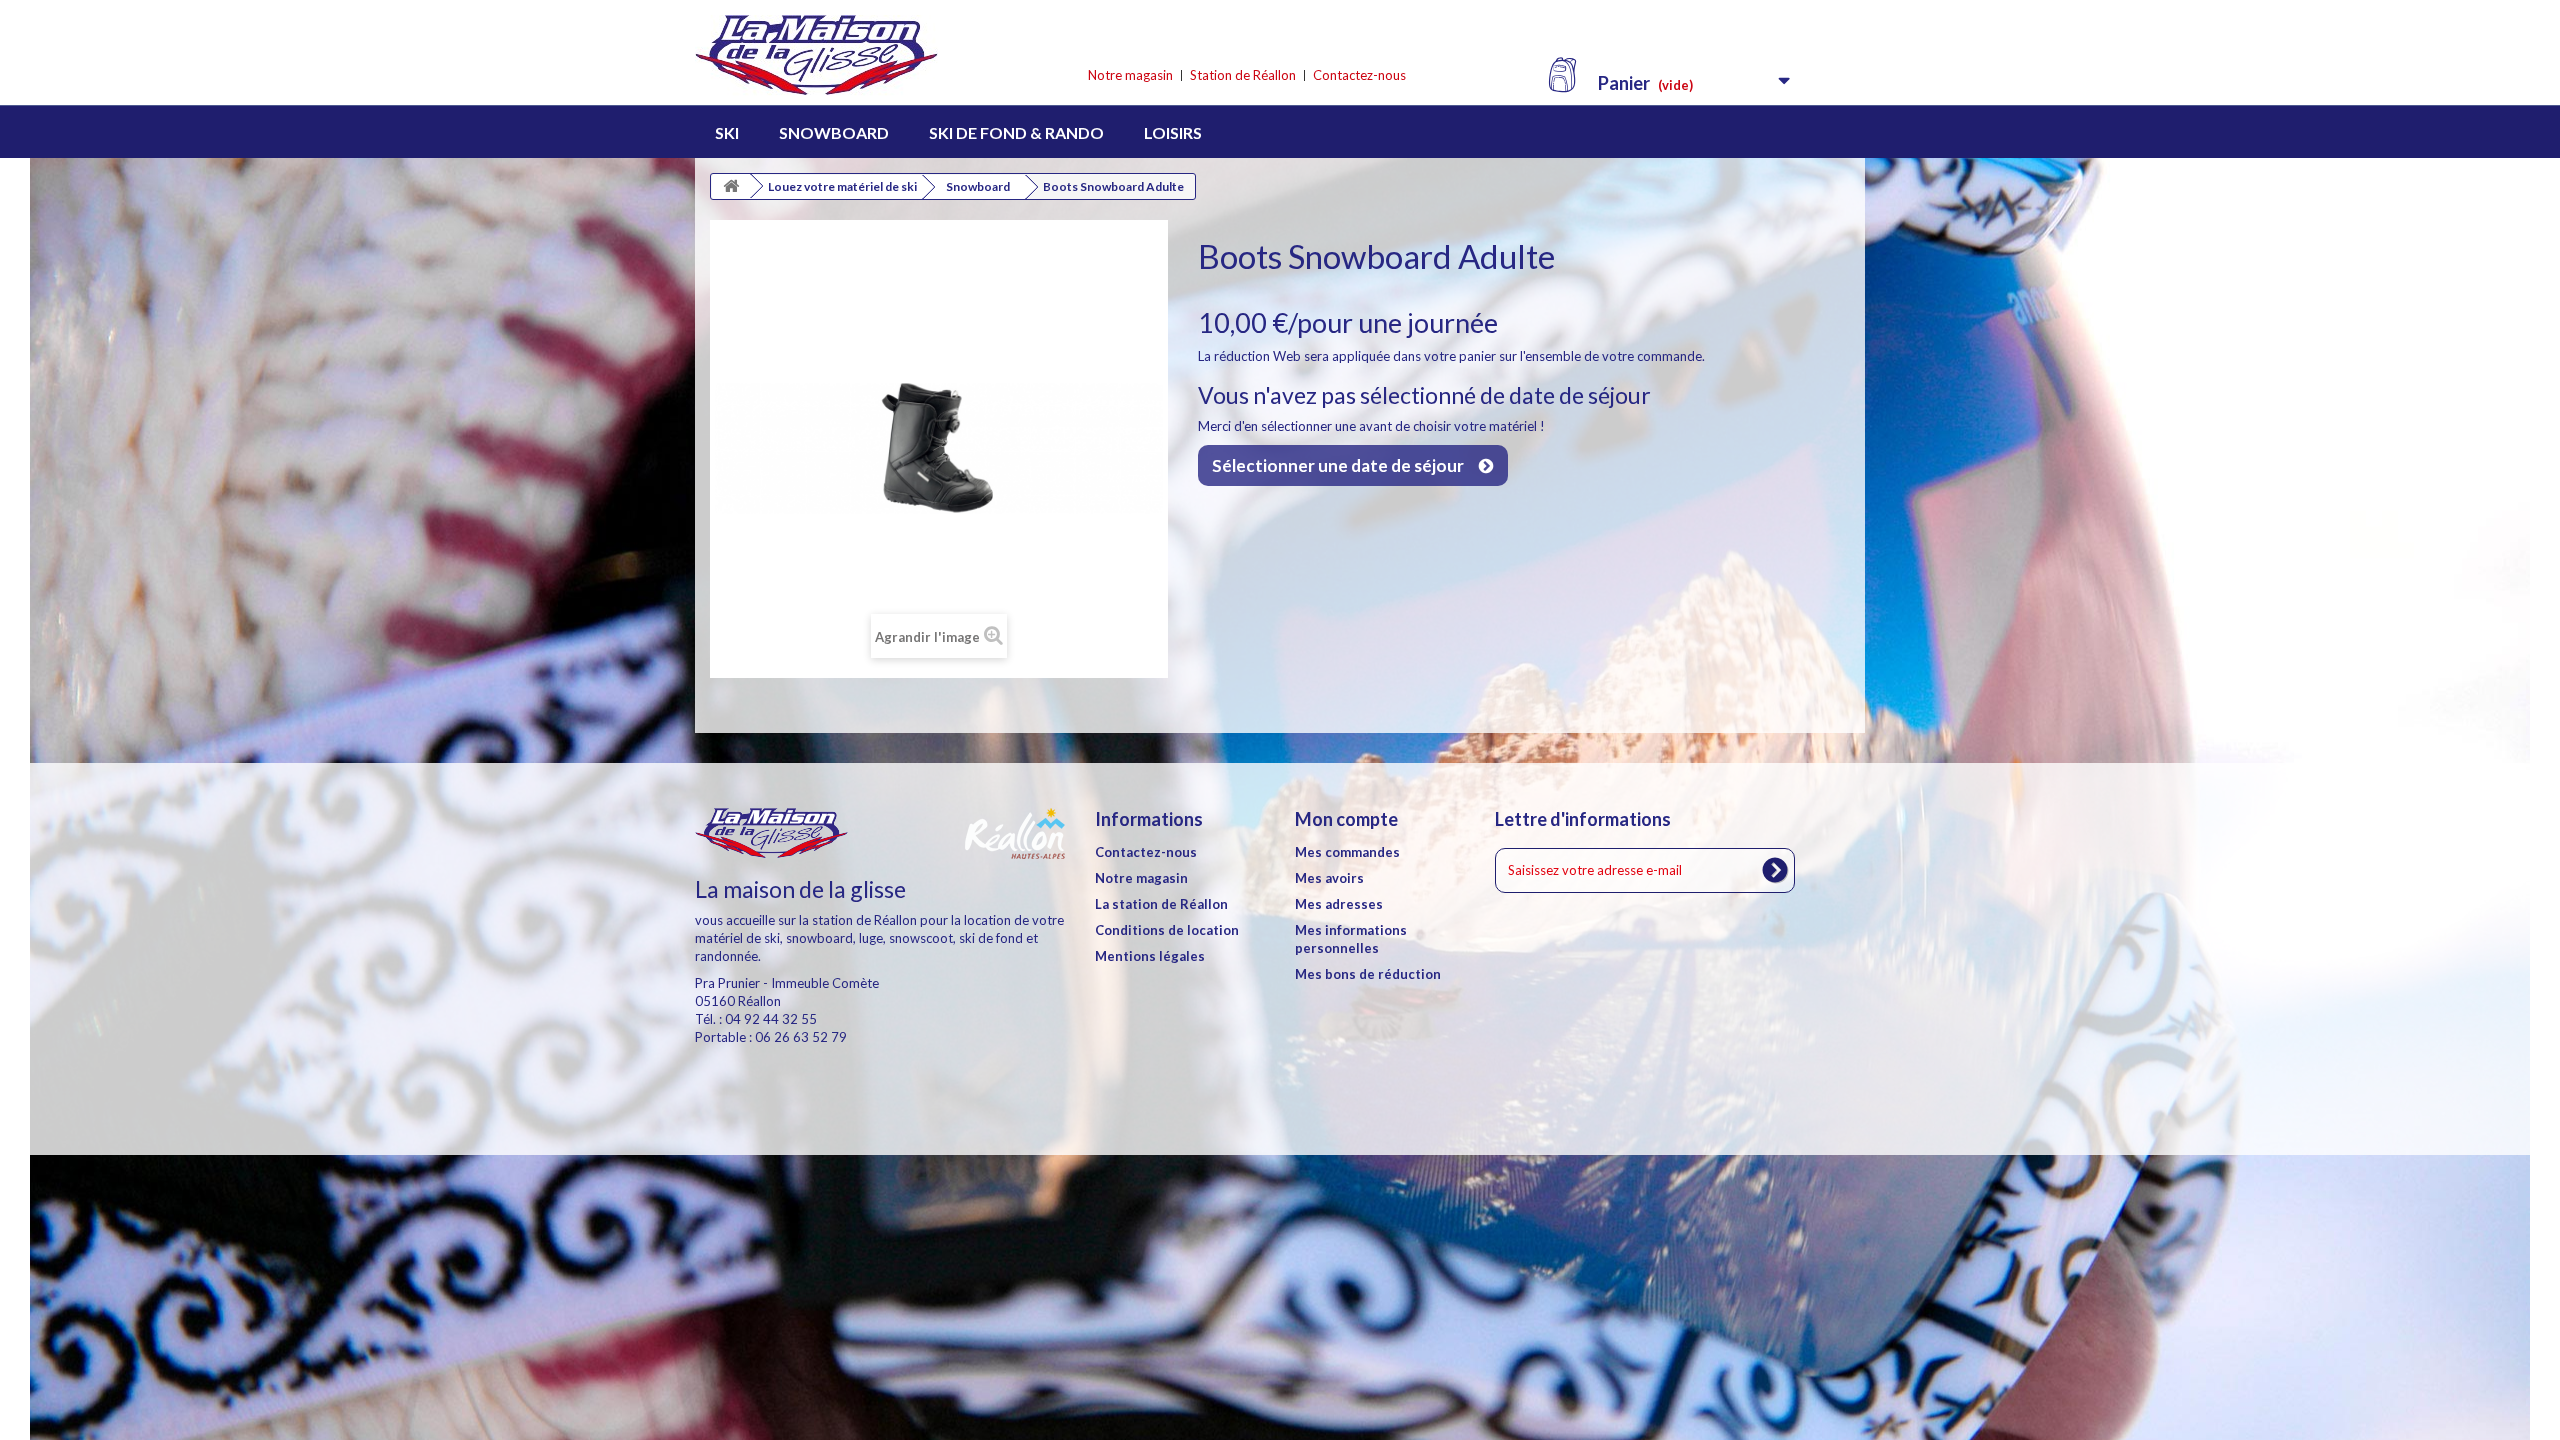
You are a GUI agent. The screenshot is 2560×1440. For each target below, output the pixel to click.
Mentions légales (1150, 956)
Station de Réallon (1243, 75)
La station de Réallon (1161, 904)
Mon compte (1346, 819)
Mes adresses (1339, 904)
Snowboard (834, 132)
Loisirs (1173, 132)
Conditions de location (1167, 930)
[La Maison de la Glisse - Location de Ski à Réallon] (880, 55)
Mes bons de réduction (1368, 974)
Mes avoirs (1329, 878)
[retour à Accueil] (731, 186)
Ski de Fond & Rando (1016, 132)
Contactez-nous (1359, 75)
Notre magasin (1130, 75)
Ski (727, 132)
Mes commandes (1347, 852)
